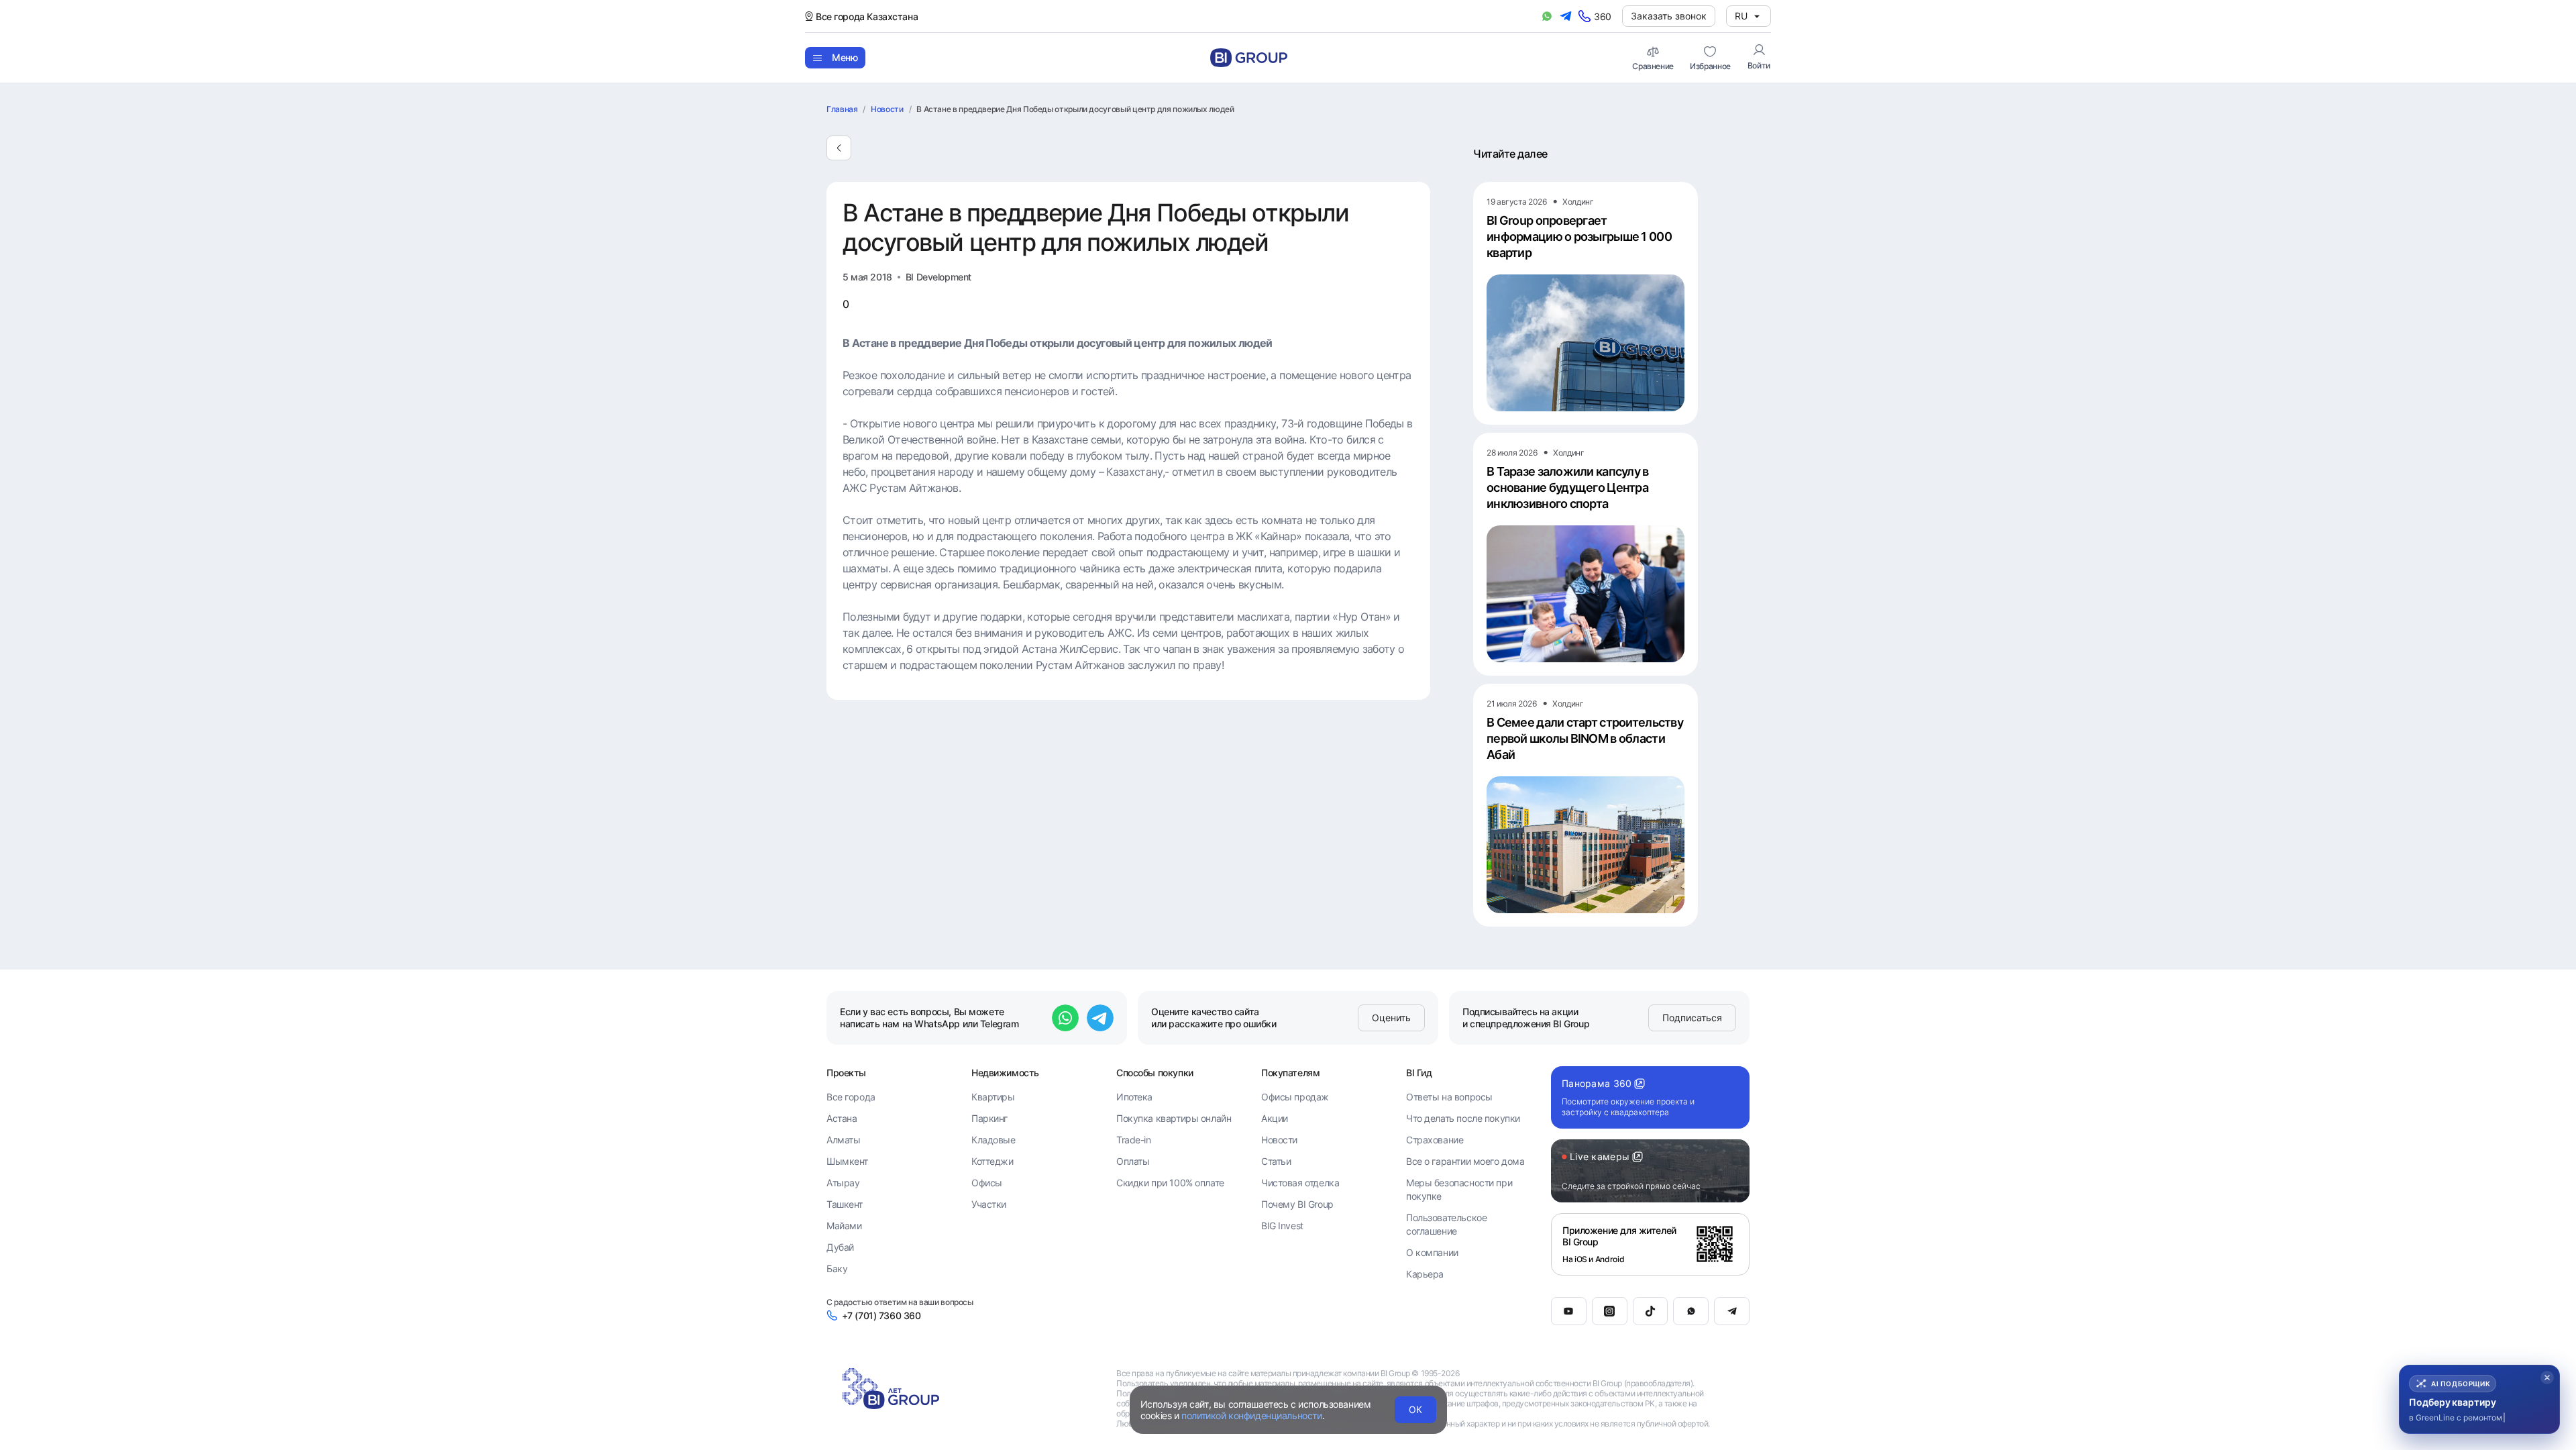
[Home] (1249, 58)
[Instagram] (1610, 1311)
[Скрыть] (2547, 1378)
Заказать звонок (1669, 16)
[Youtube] (1569, 1311)
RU (1741, 16)
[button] (2479, 1399)
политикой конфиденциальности (1251, 1415)
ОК (1415, 1409)
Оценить (1391, 1018)
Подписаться (1692, 1018)
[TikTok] (1651, 1311)
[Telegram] (1732, 1311)
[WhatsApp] (1691, 1311)
